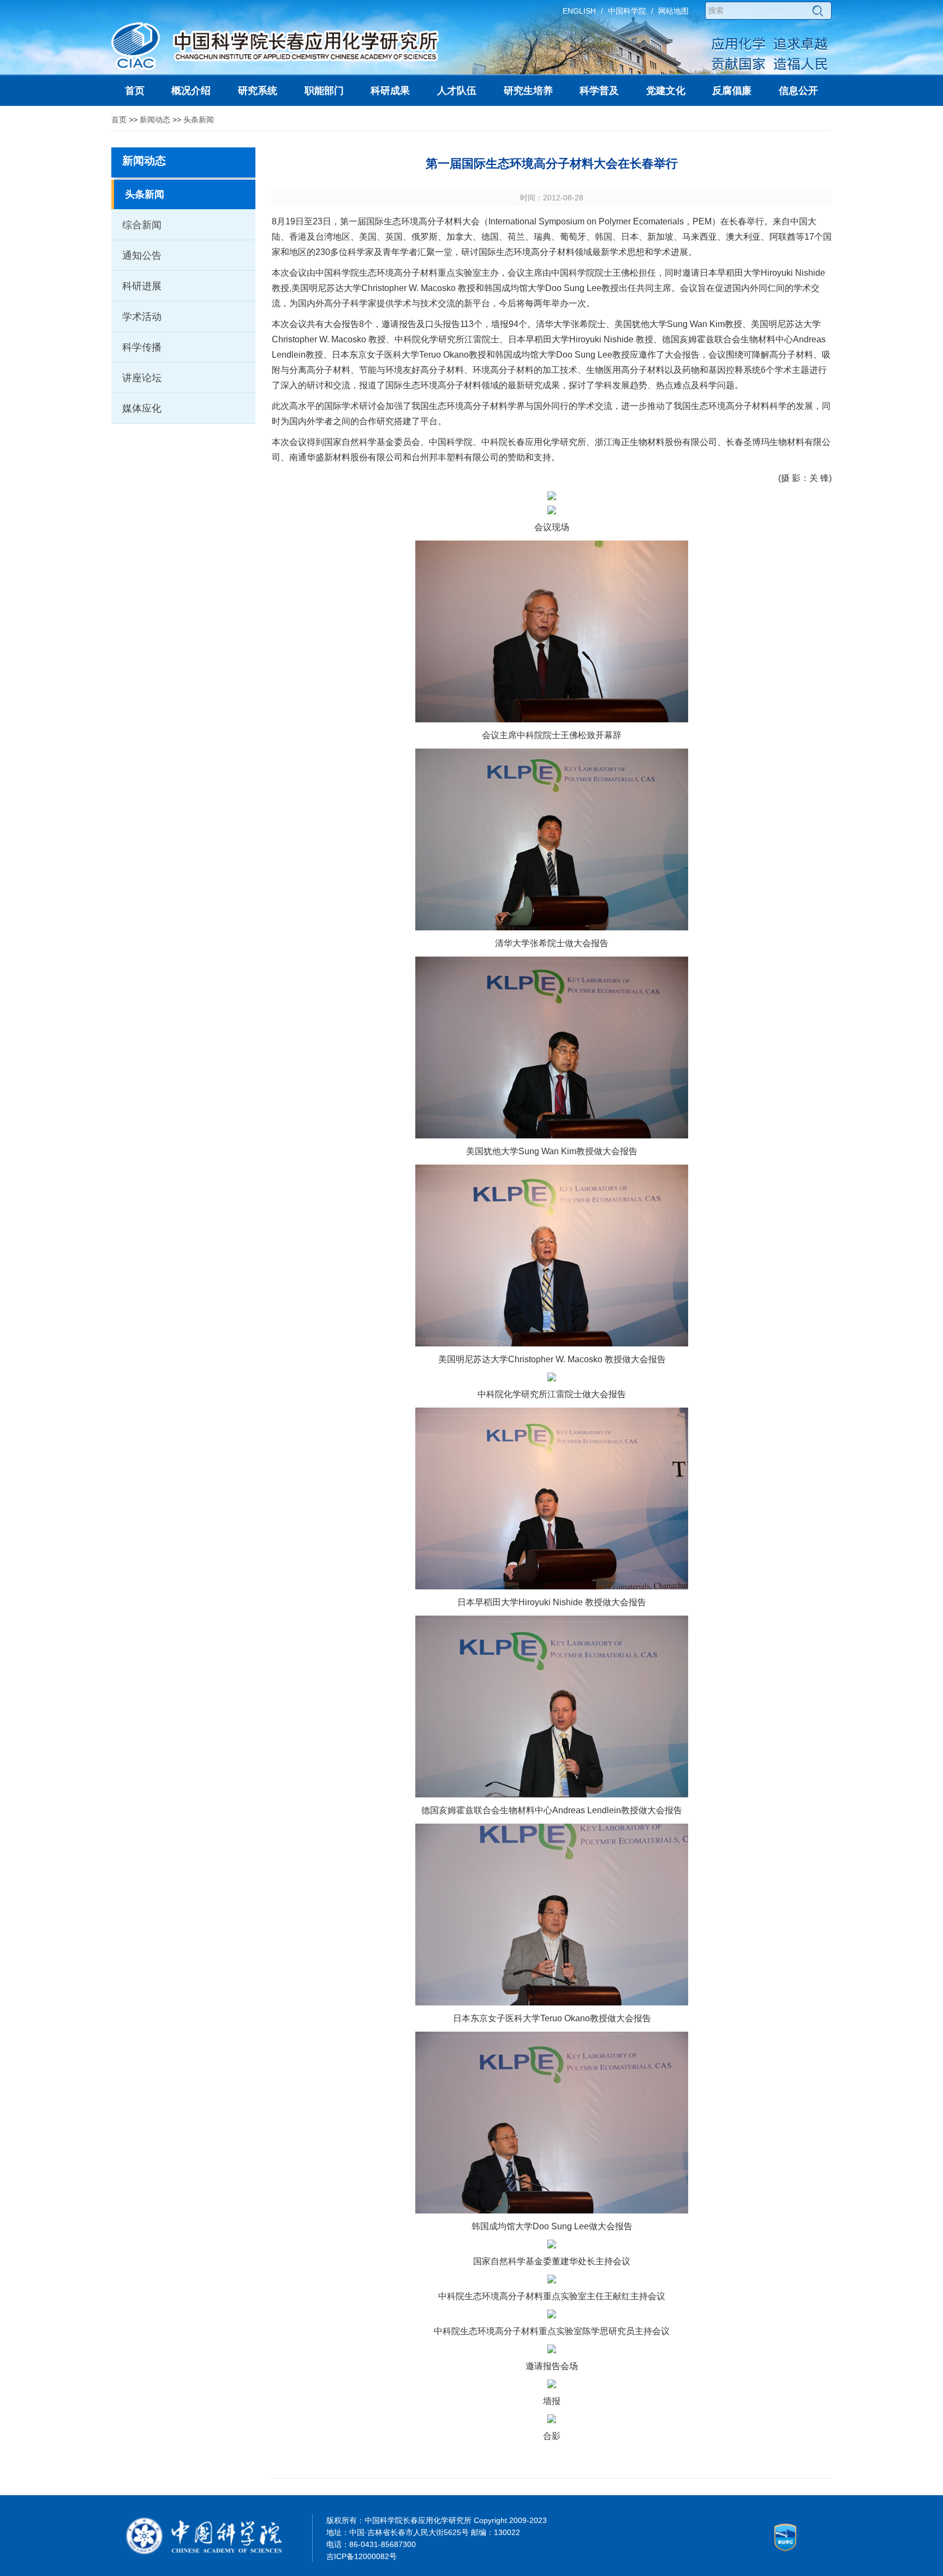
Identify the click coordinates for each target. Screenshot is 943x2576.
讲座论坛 (142, 378)
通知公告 (142, 256)
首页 (119, 120)
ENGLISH (579, 11)
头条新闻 (199, 120)
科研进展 (142, 286)
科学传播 (142, 347)
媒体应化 (142, 408)
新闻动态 (155, 120)
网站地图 (673, 11)
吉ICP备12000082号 (362, 2556)
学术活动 (142, 317)
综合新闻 (142, 225)
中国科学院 (627, 11)
